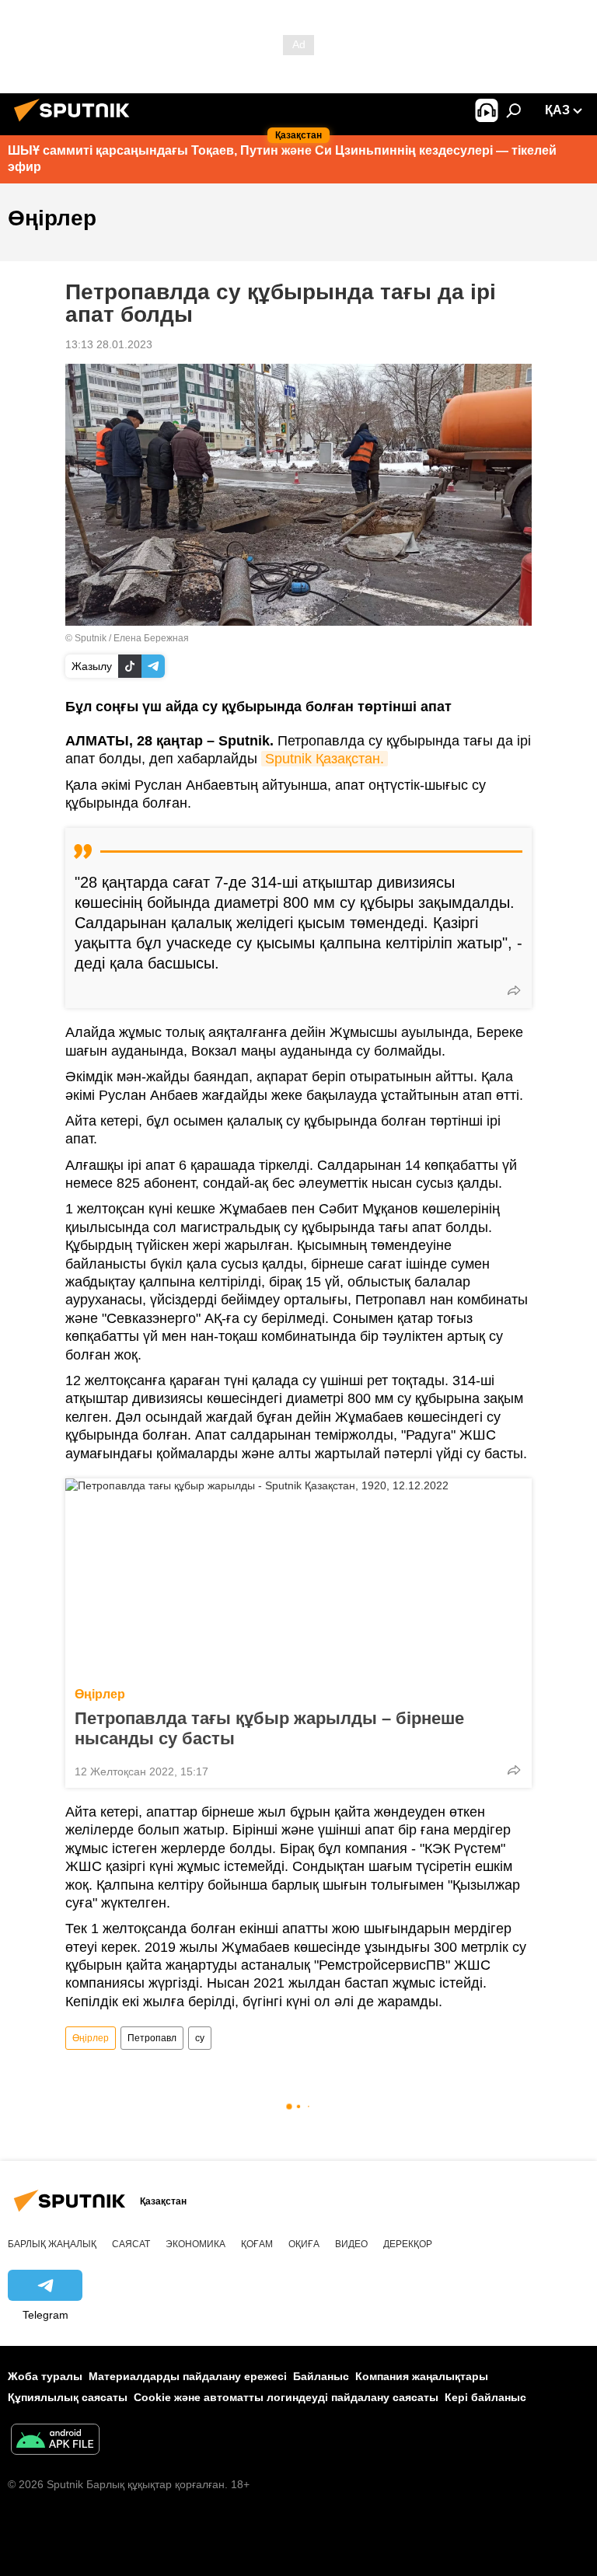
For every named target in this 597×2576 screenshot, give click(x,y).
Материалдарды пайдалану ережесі (188, 2376)
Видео (351, 2244)
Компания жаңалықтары (422, 2376)
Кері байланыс (485, 2397)
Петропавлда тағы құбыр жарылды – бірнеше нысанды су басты (269, 1728)
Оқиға (304, 2244)
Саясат (131, 2244)
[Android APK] (55, 2441)
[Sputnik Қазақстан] (76, 124)
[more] (514, 990)
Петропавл (152, 2038)
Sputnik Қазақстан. (325, 759)
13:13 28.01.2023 (109, 344)
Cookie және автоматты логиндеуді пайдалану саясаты (286, 2397)
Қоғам (257, 2244)
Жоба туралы (45, 2376)
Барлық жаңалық (52, 2244)
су (200, 2038)
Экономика (196, 2244)
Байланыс (321, 2376)
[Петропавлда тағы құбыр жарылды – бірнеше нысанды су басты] (298, 1578)
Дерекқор (408, 2244)
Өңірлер (100, 1694)
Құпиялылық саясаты (68, 2397)
